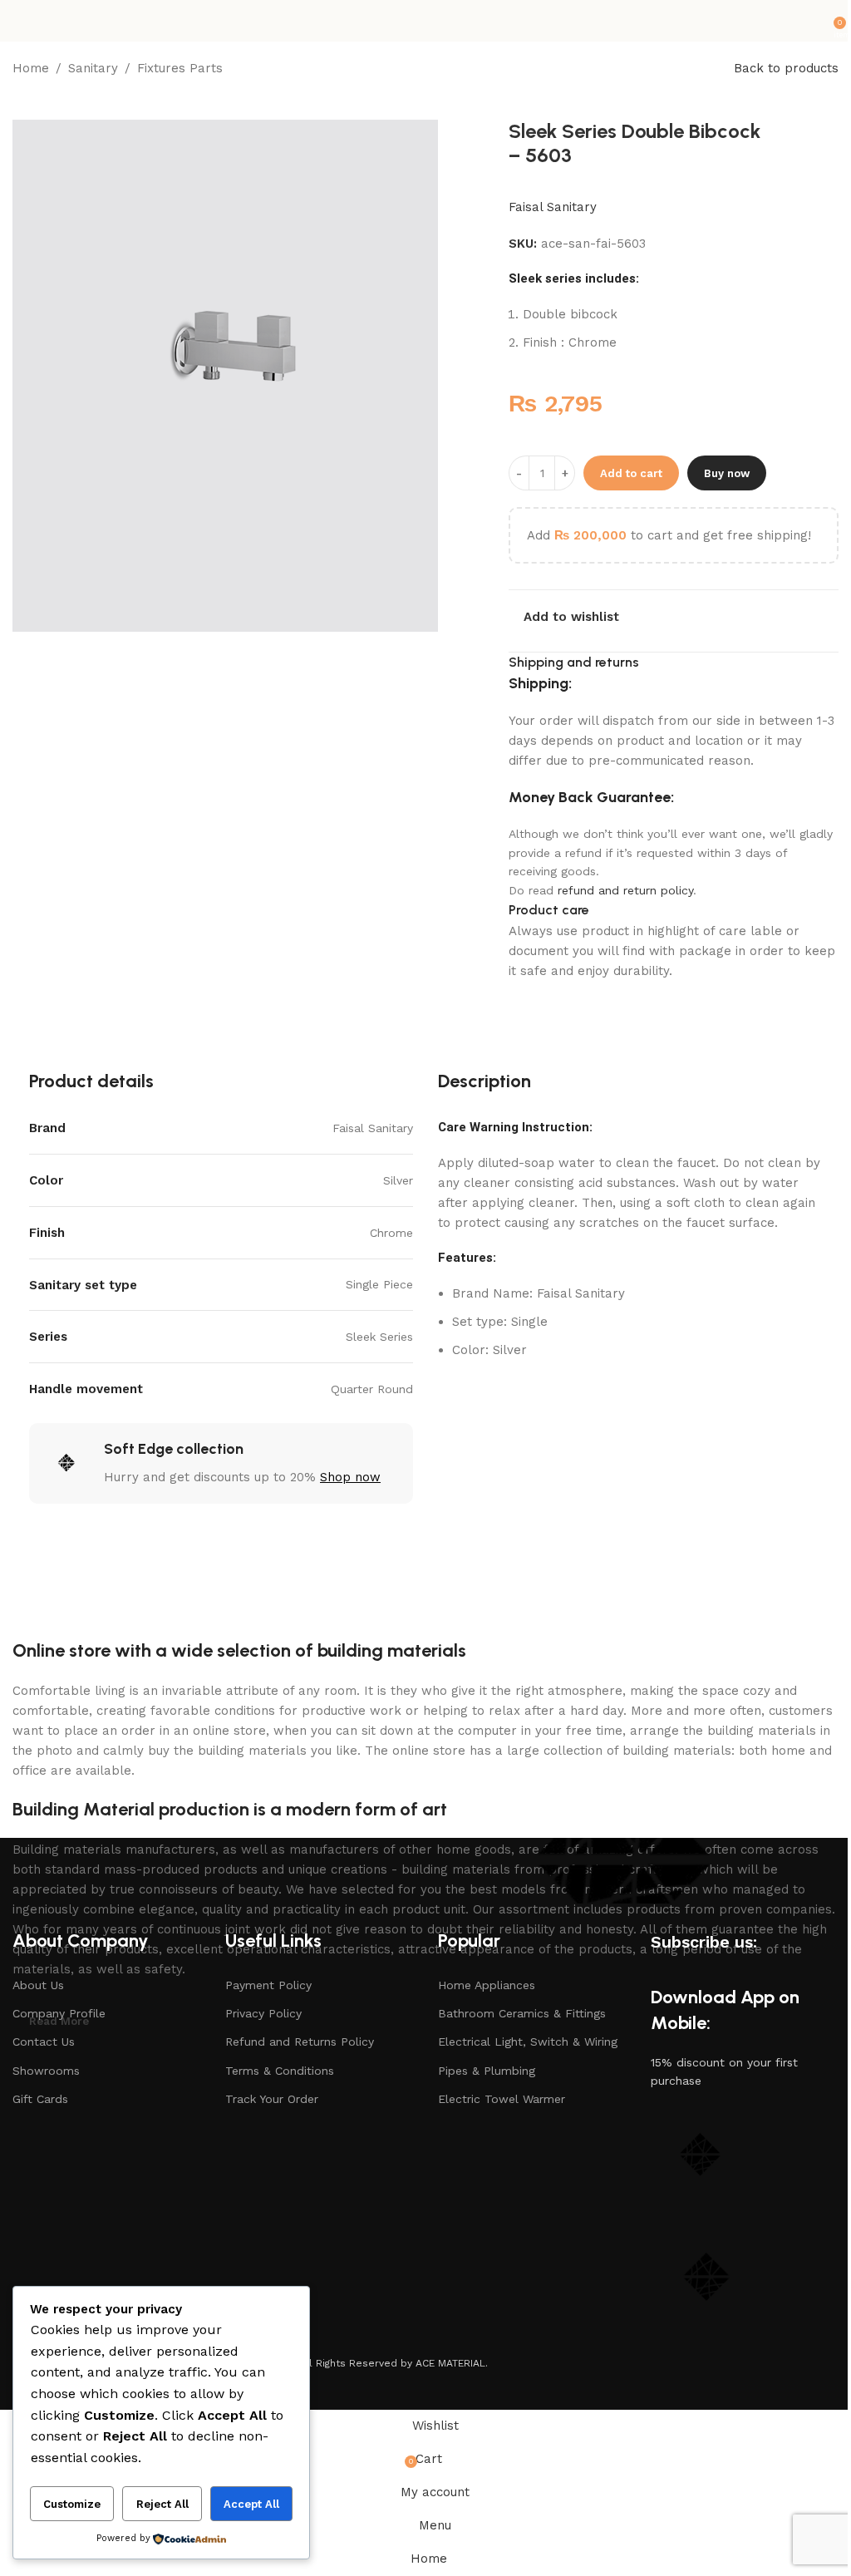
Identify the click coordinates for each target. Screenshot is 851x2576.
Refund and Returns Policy (300, 2042)
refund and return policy (625, 890)
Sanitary (93, 68)
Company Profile (59, 2013)
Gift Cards (40, 2099)
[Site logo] (426, 21)
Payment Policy (268, 1985)
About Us (38, 1985)
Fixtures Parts (180, 68)
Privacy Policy (263, 2013)
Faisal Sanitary (553, 207)
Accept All (251, 2504)
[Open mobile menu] (19, 21)
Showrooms (46, 2071)
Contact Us (44, 2042)
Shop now (350, 1477)
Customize (72, 2504)
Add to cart (631, 473)
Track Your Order (272, 2099)
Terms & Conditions (280, 2071)
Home (31, 68)
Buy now (727, 473)
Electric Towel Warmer (502, 2099)
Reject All (162, 2504)
